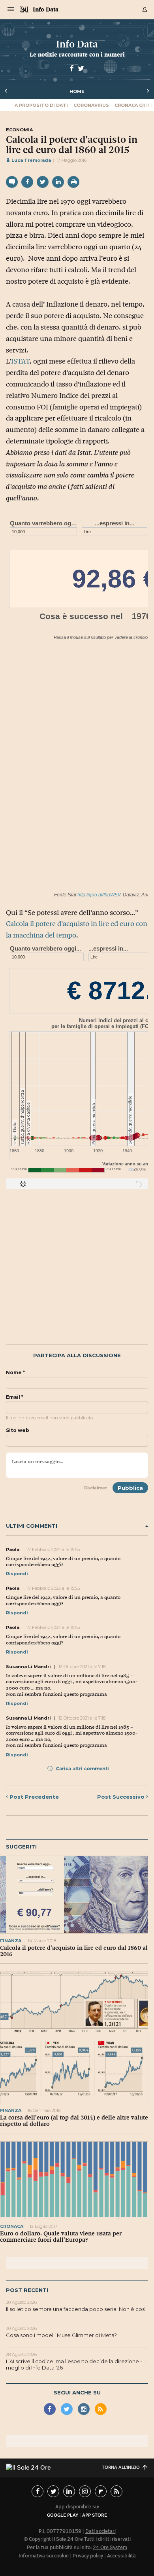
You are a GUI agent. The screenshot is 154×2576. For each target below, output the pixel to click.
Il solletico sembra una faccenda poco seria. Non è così (76, 2309)
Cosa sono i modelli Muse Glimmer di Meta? (61, 2335)
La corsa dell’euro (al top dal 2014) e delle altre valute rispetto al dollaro (74, 2121)
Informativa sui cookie (44, 2556)
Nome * (15, 1373)
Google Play (63, 2515)
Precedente (34, 1797)
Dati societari (100, 2531)
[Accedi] (145, 9)
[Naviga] (11, 9)
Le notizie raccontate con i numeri (77, 54)
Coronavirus (91, 105)
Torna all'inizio (121, 2467)
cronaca (12, 2226)
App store (95, 2515)
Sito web (18, 1430)
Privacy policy (88, 2556)
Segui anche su (77, 2392)
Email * (15, 1397)
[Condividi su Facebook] (27, 182)
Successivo (122, 1797)
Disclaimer (96, 1488)
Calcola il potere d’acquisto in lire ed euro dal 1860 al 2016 (74, 1951)
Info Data (46, 9)
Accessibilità (121, 2556)
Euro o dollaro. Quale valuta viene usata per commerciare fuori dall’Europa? (61, 2237)
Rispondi (17, 1574)
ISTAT (20, 361)
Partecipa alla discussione (77, 1355)
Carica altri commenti (82, 1768)
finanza (11, 1941)
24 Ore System (110, 2547)
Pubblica (130, 1488)
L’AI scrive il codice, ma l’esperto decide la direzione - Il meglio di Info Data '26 (76, 2364)
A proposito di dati (41, 105)
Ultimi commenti (32, 1526)
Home (77, 91)
